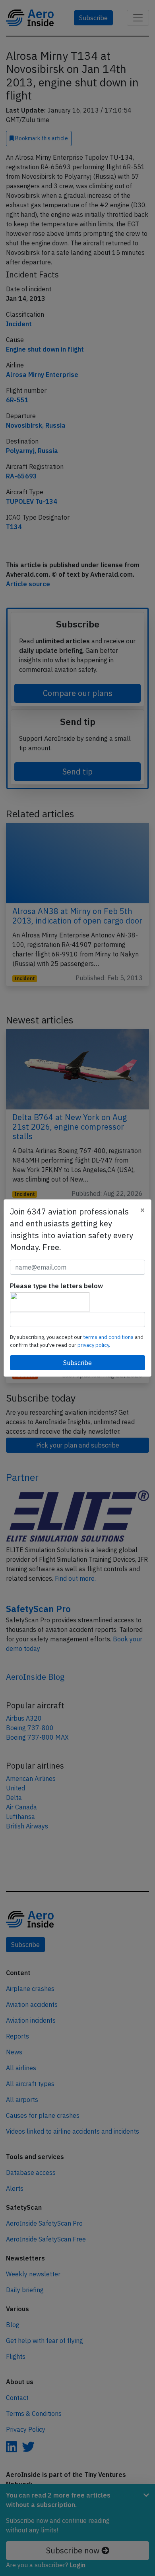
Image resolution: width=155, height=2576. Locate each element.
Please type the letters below (56, 1286)
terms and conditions (109, 1337)
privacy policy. (94, 1345)
